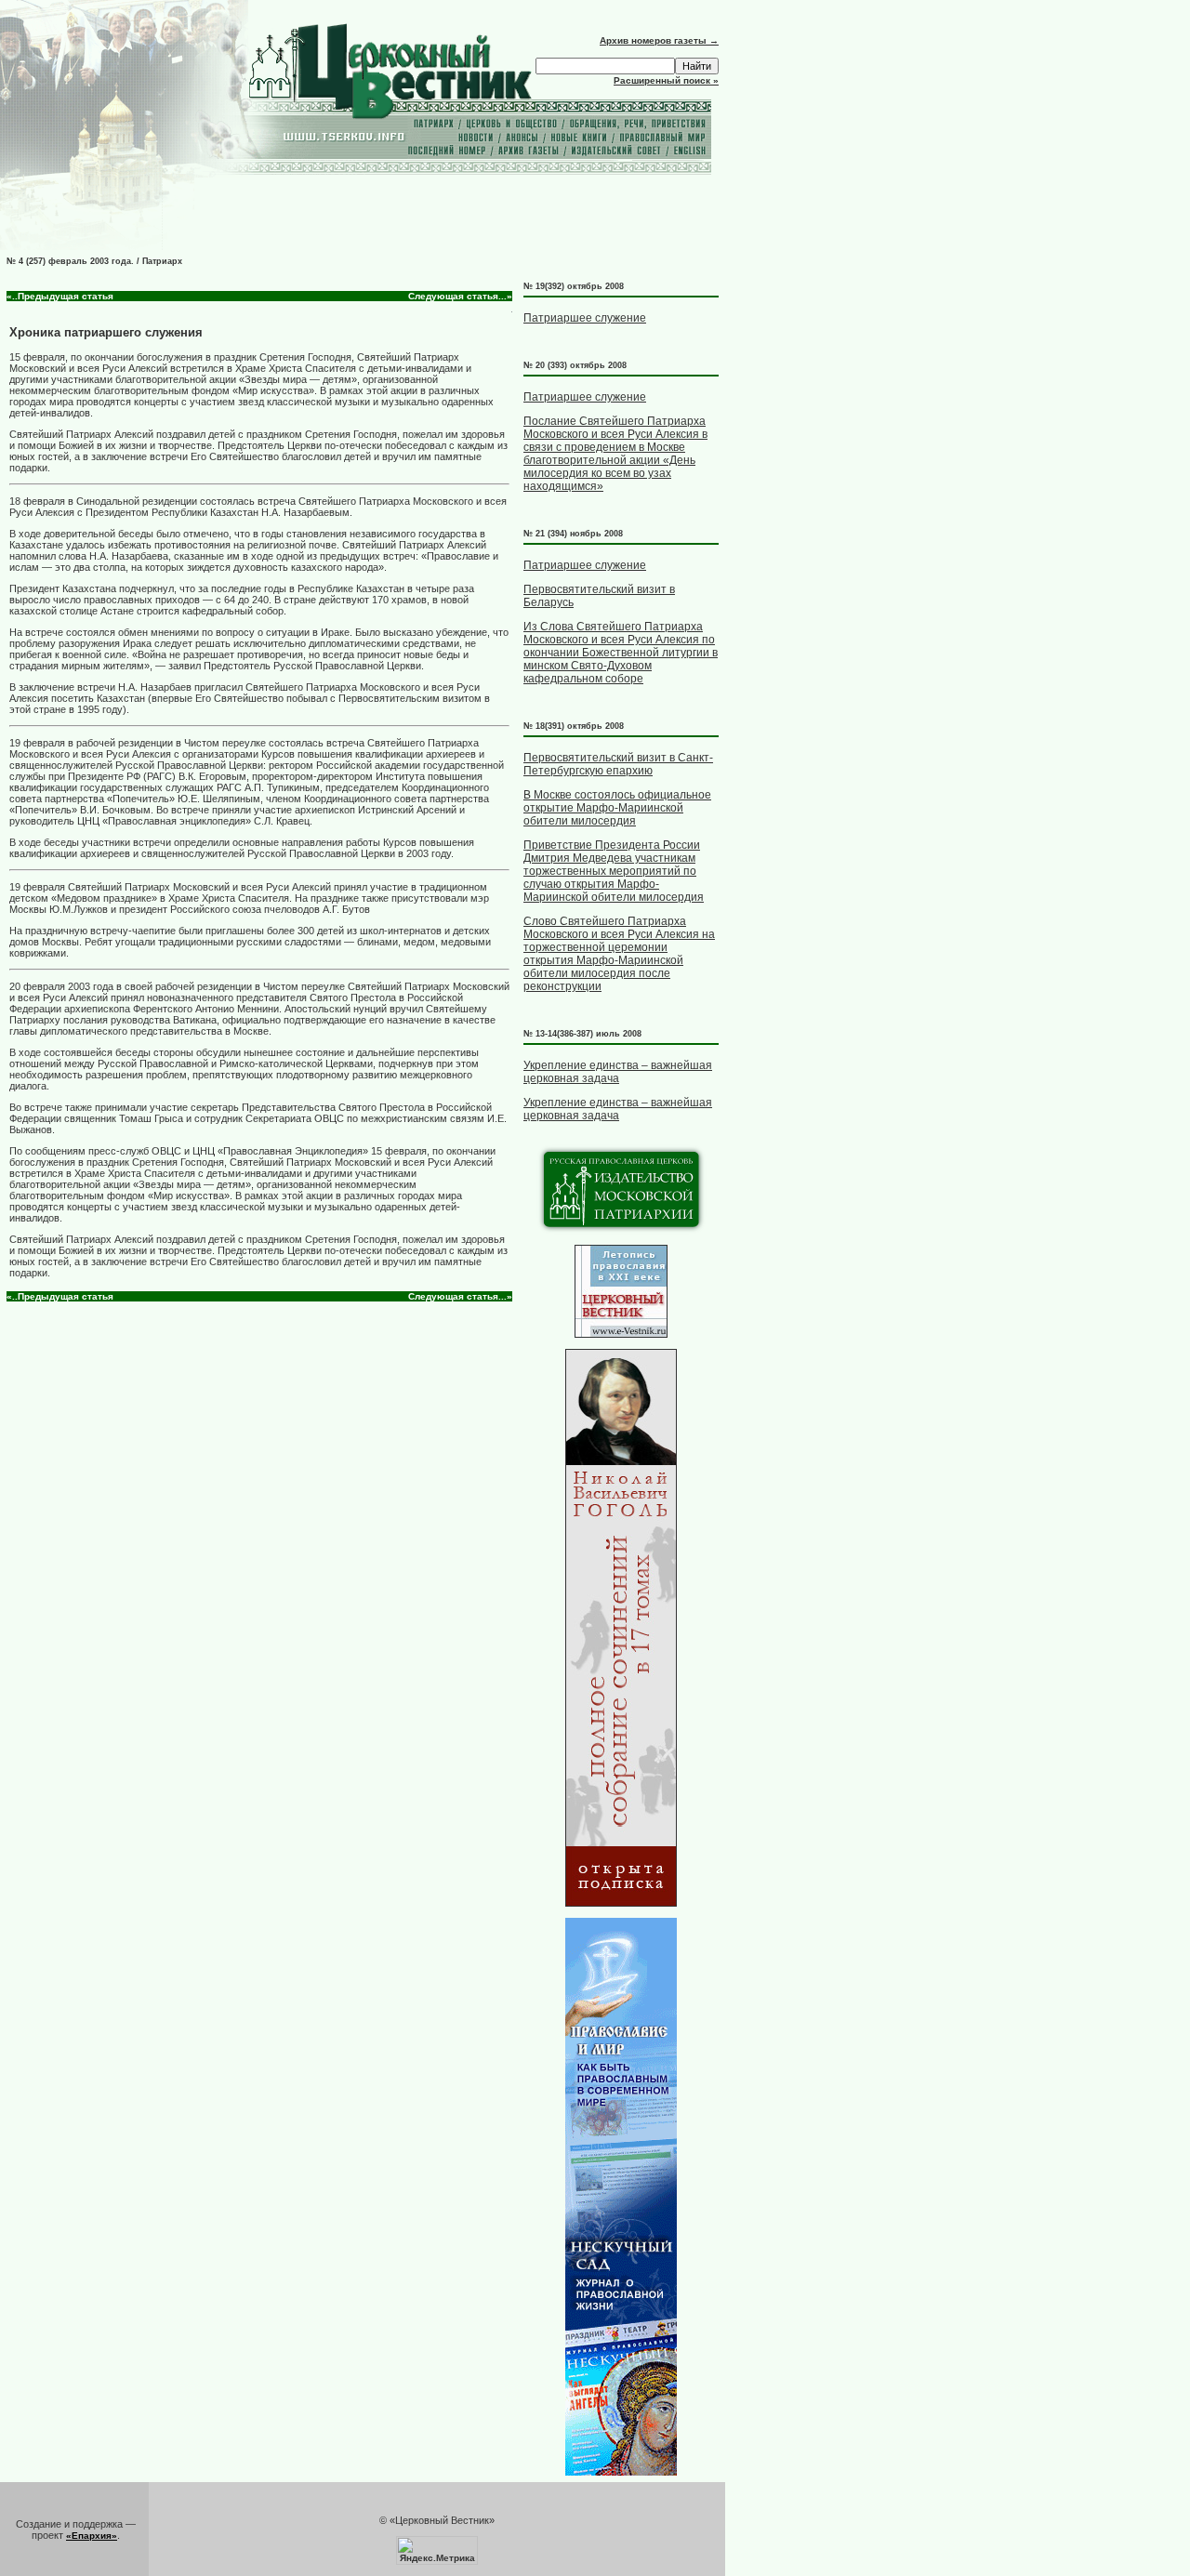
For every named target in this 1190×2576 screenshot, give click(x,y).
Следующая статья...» (460, 296)
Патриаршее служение (585, 318)
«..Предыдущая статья (60, 296)
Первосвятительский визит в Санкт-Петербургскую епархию (618, 764)
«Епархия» (92, 2536)
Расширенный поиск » (666, 80)
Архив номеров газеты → (659, 40)
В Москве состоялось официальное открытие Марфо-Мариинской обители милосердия (617, 808)
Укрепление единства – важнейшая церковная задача (618, 1072)
